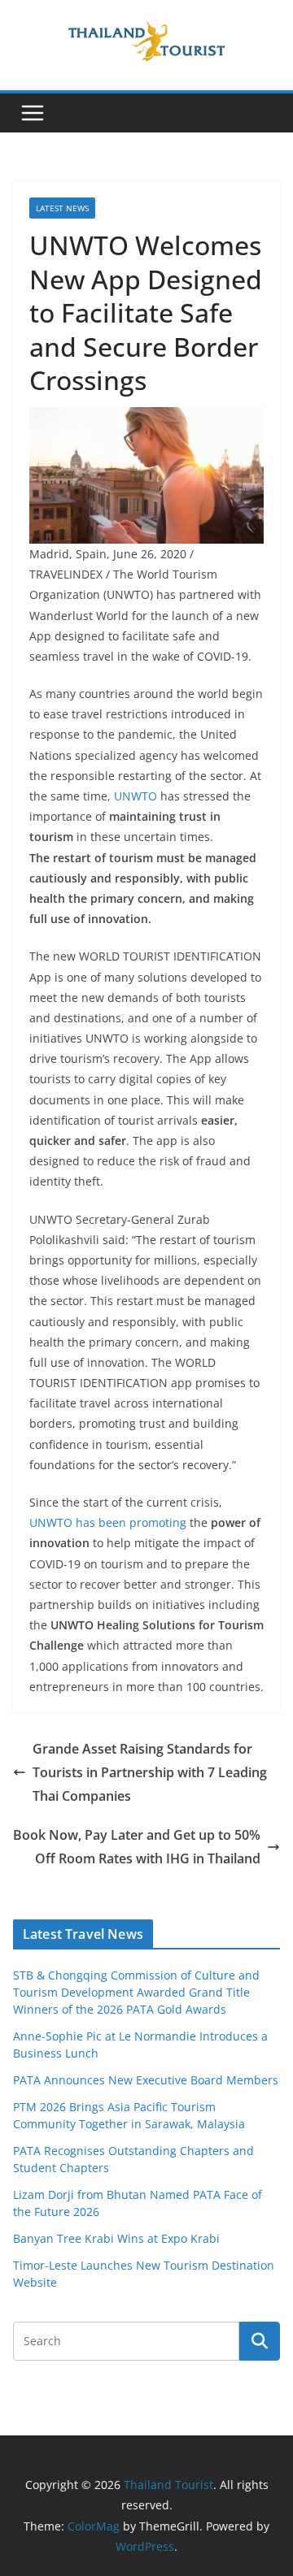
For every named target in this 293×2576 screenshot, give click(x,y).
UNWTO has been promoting (108, 1522)
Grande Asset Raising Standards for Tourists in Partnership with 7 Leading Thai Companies (150, 1772)
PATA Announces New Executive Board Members (146, 2080)
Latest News (62, 208)
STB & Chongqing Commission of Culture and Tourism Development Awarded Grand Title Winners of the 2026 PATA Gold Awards (136, 1992)
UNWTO (136, 796)
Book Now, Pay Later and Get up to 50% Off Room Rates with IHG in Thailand (137, 1847)
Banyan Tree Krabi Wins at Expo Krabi (116, 2238)
